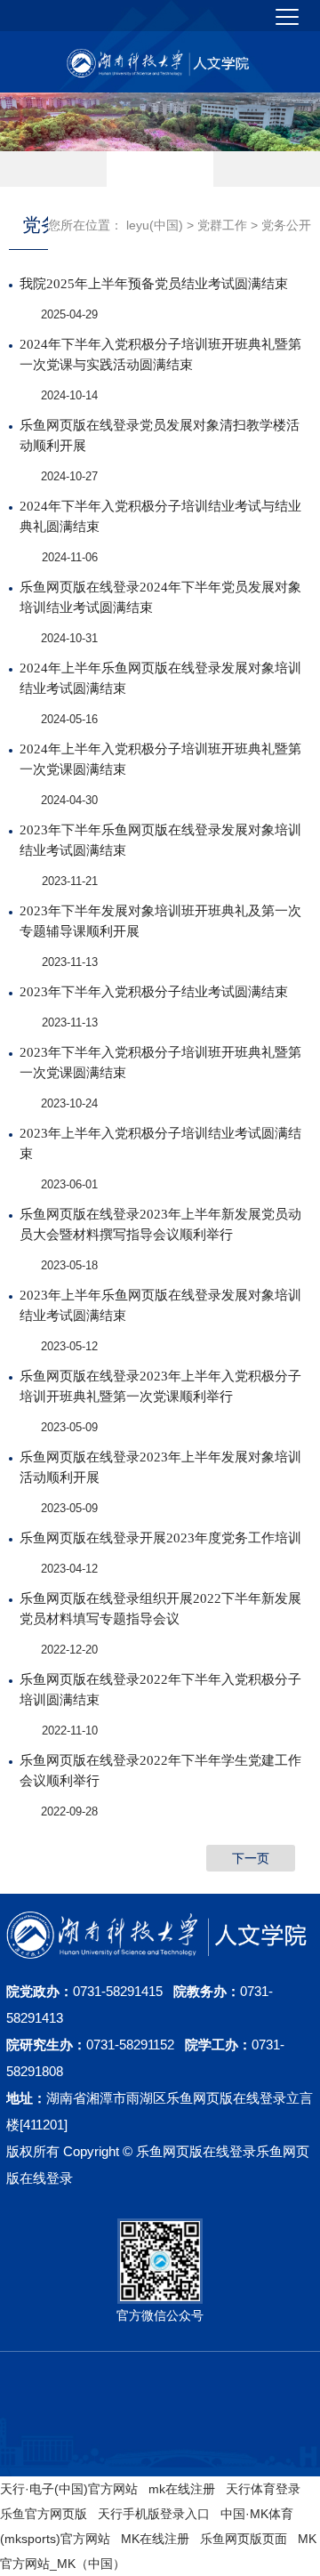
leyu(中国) (155, 225)
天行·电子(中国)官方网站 (69, 2489)
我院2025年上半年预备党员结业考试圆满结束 (154, 284)
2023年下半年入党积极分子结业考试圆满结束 (154, 992)
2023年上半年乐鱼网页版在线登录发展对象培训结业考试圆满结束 (160, 1305)
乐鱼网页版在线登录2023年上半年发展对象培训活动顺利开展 (160, 1467)
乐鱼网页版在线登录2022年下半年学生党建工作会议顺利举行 (160, 1771)
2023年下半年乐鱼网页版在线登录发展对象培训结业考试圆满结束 (160, 840)
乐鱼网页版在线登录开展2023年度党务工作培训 (160, 1538)
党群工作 (222, 225)
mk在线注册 (182, 2489)
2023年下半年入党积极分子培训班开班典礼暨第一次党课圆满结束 (160, 1063)
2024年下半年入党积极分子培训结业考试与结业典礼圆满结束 (160, 516)
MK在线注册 (155, 2539)
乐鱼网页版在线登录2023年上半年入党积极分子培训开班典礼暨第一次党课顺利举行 (160, 1386)
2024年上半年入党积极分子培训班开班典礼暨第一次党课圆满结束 (160, 759)
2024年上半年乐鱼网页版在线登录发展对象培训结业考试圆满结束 (160, 678)
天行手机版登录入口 (154, 2514)
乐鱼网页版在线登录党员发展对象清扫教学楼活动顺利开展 (160, 435)
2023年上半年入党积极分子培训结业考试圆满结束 (160, 1143)
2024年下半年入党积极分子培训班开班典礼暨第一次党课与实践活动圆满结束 (160, 354)
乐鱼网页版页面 (244, 2539)
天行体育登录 (263, 2489)
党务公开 (286, 225)
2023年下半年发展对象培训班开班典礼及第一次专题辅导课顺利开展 (160, 921)
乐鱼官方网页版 (44, 2514)
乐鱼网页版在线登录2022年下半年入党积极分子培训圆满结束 (160, 1690)
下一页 (251, 1858)
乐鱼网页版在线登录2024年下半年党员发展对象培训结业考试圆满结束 (160, 597)
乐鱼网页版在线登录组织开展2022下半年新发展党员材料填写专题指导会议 (160, 1609)
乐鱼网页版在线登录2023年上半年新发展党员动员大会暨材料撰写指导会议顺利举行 (160, 1224)
